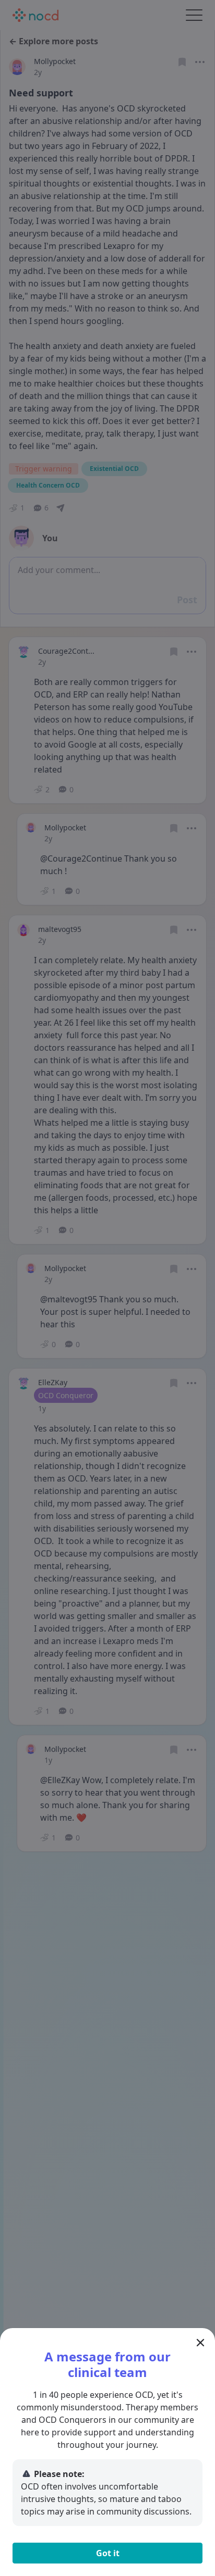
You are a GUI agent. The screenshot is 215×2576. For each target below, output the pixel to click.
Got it (108, 2553)
